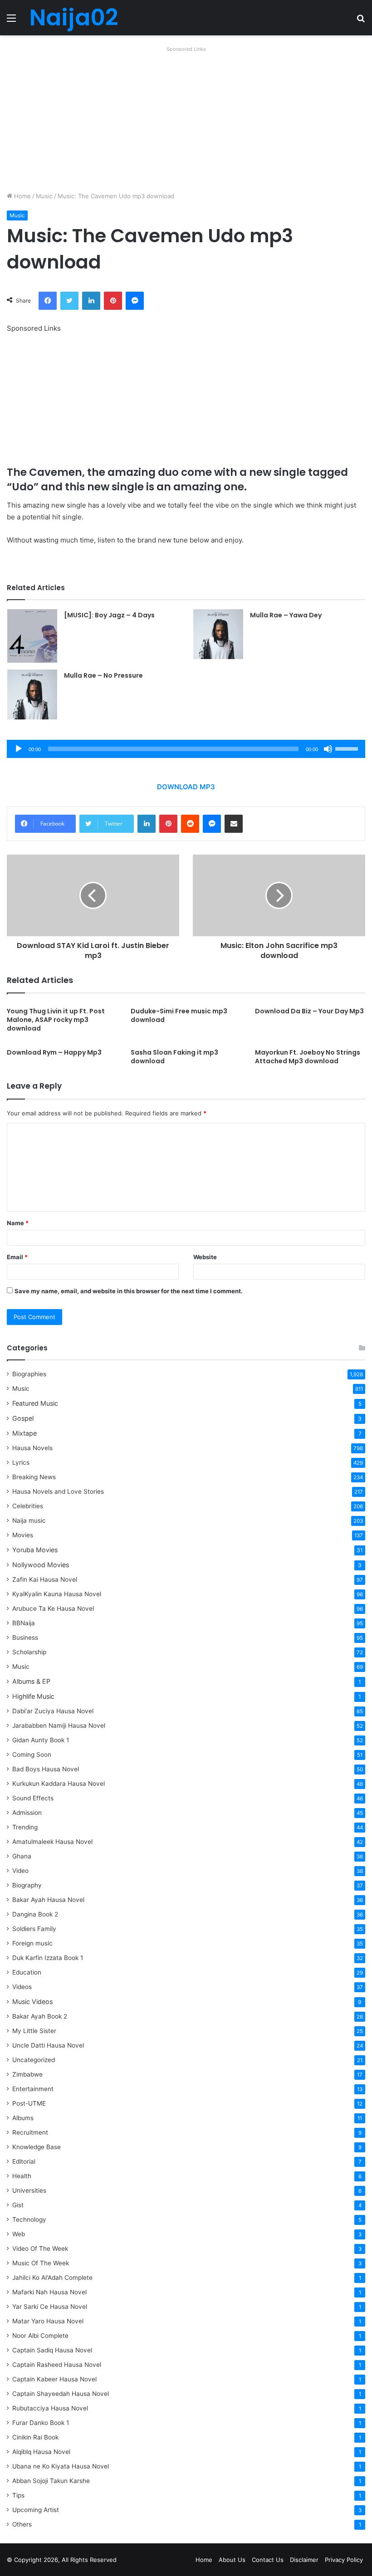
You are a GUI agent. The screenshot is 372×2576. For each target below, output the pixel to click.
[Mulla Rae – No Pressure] (32, 694)
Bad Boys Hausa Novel (46, 1769)
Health (22, 2176)
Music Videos (32, 2002)
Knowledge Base (37, 2147)
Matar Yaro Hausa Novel (48, 2321)
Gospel (23, 1418)
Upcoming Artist (36, 2510)
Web (19, 2234)
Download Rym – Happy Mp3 (54, 1052)
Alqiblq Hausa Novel (41, 2452)
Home (22, 196)
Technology (29, 2219)
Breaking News (35, 1477)
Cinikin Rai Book (35, 2437)
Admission (27, 1813)
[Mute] (328, 749)
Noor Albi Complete (40, 2336)
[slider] (348, 748)
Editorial (24, 2161)
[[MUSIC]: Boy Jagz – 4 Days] (32, 636)
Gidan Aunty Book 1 (41, 1740)
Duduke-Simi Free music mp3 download (179, 1015)
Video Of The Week (40, 2249)
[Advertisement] (186, 119)
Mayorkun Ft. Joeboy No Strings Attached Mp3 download (308, 1057)
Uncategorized (34, 2060)
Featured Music (35, 1403)
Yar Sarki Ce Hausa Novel (50, 2307)
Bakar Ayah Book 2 (40, 2016)
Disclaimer (304, 2560)
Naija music (29, 1520)
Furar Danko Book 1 (41, 2423)
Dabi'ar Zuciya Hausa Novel (53, 1711)
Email (17, 1257)
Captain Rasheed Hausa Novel (57, 2365)
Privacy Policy (344, 2560)
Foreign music (32, 1943)
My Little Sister (34, 2031)
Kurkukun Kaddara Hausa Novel (59, 1784)
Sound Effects (33, 1798)
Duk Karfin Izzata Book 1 (48, 1958)
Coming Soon (32, 1755)
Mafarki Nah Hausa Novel (49, 2292)
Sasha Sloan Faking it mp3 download (174, 1057)
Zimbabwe (27, 2074)
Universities (29, 2190)
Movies (23, 1535)
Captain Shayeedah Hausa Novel (61, 2394)
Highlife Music (33, 1696)
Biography (27, 1885)
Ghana (22, 1856)
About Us (232, 2560)
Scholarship (29, 1652)
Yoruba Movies (35, 1550)
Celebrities (28, 1506)
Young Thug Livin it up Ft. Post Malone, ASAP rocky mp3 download (56, 1020)
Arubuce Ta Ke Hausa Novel (53, 1608)
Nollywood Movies (41, 1565)
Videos (22, 1987)
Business (25, 1637)
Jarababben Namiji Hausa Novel (59, 1725)
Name (18, 1223)
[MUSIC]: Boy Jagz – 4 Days (109, 615)
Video (20, 1871)
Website (205, 1257)
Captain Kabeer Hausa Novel (54, 2379)
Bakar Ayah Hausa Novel (48, 1900)
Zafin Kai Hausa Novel (45, 1579)
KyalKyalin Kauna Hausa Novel (57, 1594)
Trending (25, 1827)
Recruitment (30, 2132)
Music (44, 196)
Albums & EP (31, 1681)
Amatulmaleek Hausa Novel (52, 1842)
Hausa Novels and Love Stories (58, 1491)
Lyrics (21, 1462)
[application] (186, 749)
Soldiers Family (34, 1929)
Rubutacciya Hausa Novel (50, 2408)
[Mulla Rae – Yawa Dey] (218, 634)
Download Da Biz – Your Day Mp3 (309, 1011)
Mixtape (24, 1433)
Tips (18, 2495)
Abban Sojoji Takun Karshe (51, 2481)
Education (27, 1972)
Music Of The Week (41, 2263)
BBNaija (24, 1623)
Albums (23, 2118)
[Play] (19, 749)
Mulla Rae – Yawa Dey (286, 615)
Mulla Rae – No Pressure (103, 675)
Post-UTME (29, 2103)
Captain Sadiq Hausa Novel (52, 2350)
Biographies (29, 1374)
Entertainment (33, 2089)
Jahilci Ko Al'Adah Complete (52, 2278)
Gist (18, 2205)
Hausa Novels (32, 1448)
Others (22, 2524)
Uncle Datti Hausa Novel (48, 2045)
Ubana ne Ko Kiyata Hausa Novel (61, 2466)
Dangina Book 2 (35, 1914)
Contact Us (268, 2560)
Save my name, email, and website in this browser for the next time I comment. (129, 1291)
